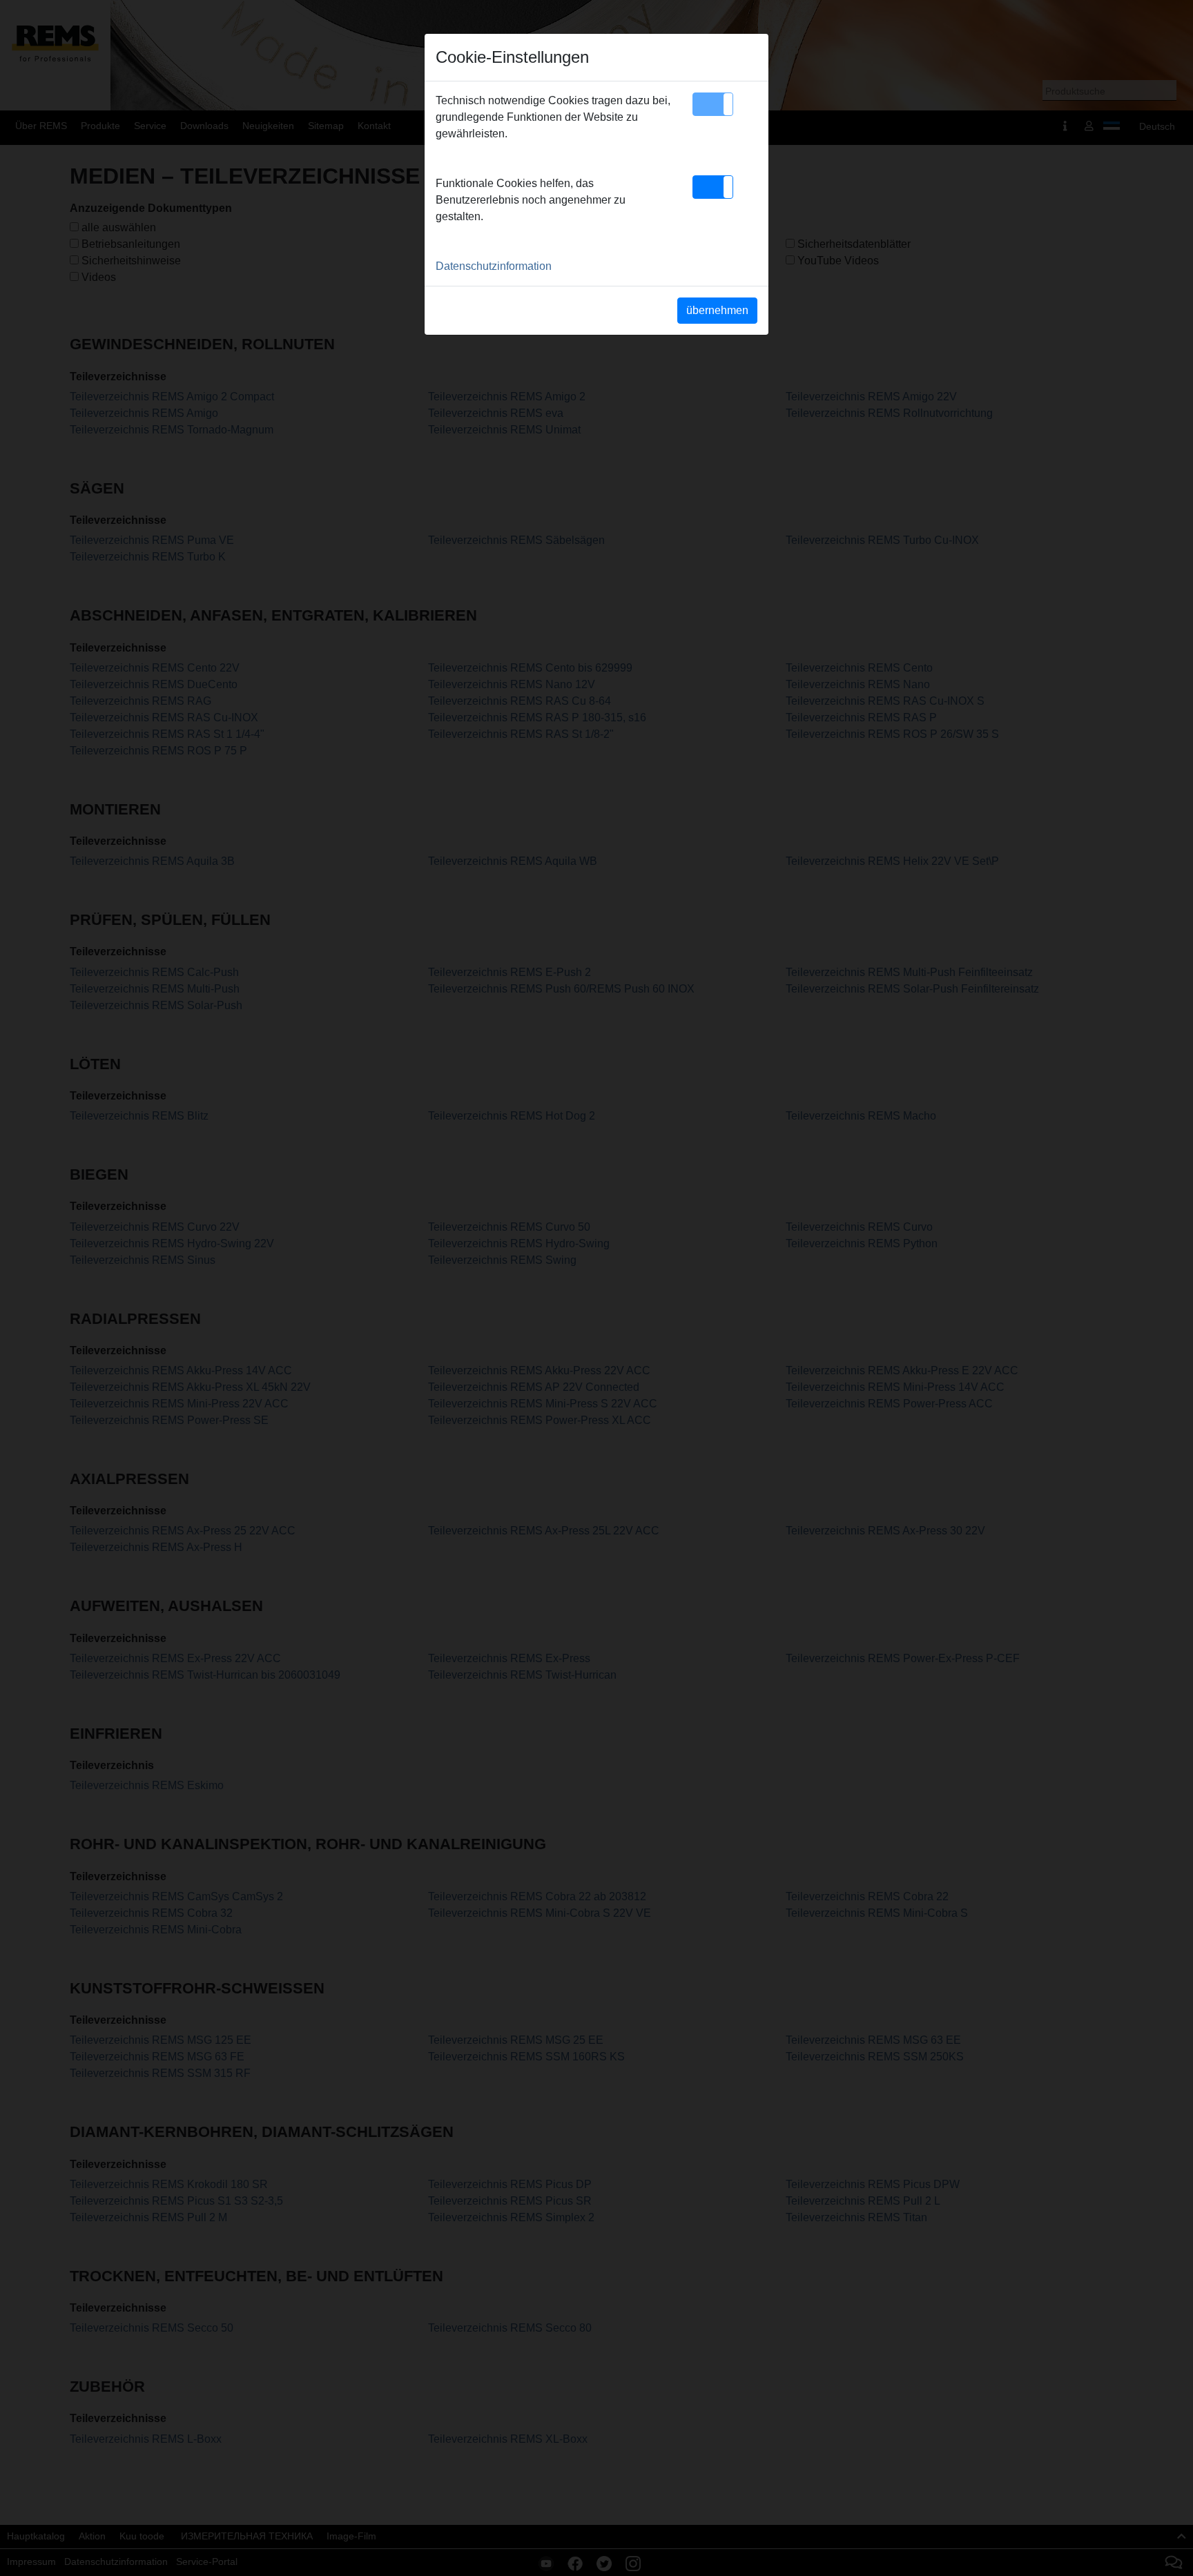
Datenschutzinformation (494, 266)
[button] (713, 104)
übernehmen (717, 310)
